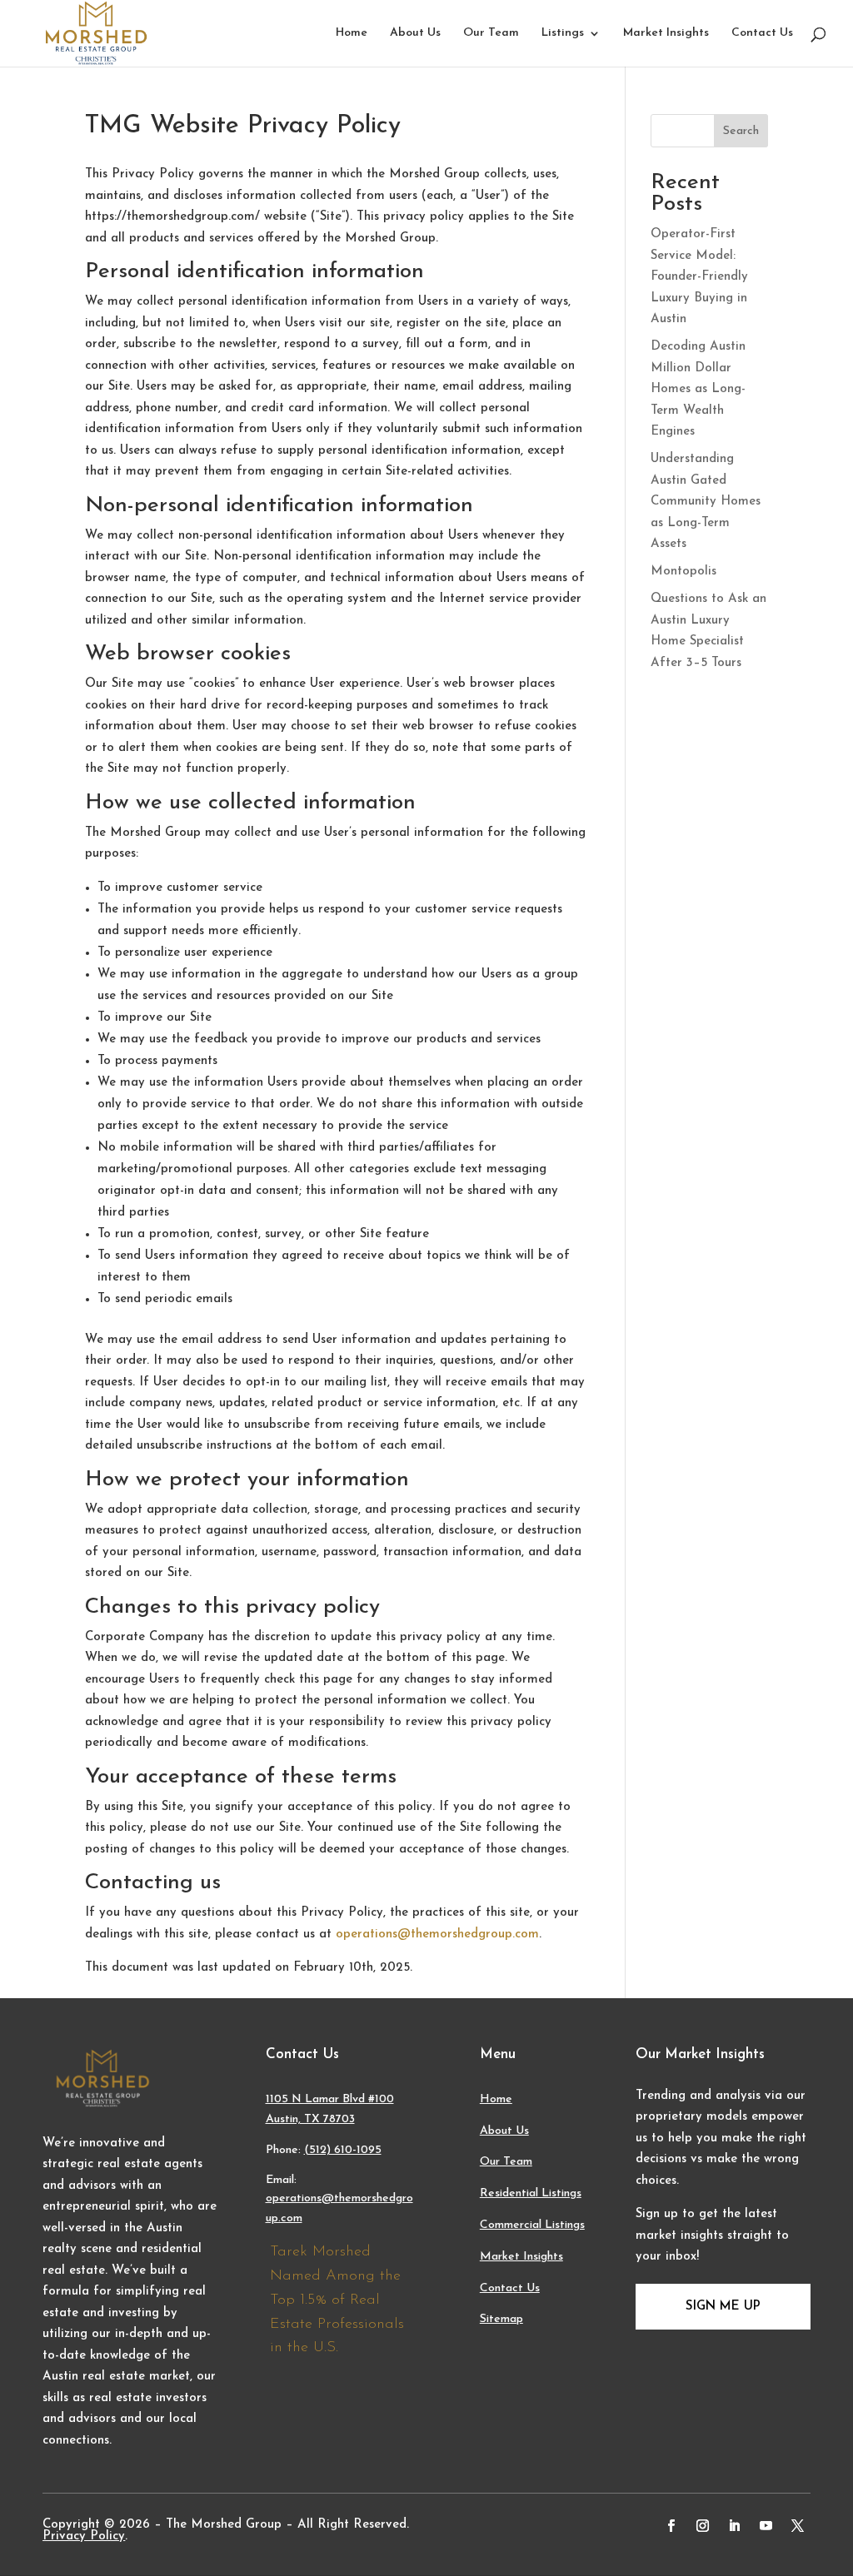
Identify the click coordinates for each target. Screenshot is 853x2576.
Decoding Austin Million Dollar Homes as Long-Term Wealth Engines (698, 389)
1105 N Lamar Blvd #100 (330, 2099)
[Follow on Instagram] (703, 2526)
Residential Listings (531, 2193)
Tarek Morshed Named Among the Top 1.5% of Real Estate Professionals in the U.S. (337, 2300)
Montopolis (683, 572)
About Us (415, 33)
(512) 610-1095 (343, 2150)
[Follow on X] (798, 2526)
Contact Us (762, 33)
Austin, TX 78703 (310, 2119)
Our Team (491, 33)
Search (741, 131)
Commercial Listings (532, 2225)
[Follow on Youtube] (766, 2526)
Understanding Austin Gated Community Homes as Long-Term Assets (706, 502)
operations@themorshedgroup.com (437, 1934)
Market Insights (666, 33)
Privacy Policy (84, 2536)
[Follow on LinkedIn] (735, 2526)
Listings (563, 33)
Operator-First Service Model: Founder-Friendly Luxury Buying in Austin (699, 277)
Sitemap (501, 2319)
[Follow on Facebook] (671, 2526)
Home (352, 33)
